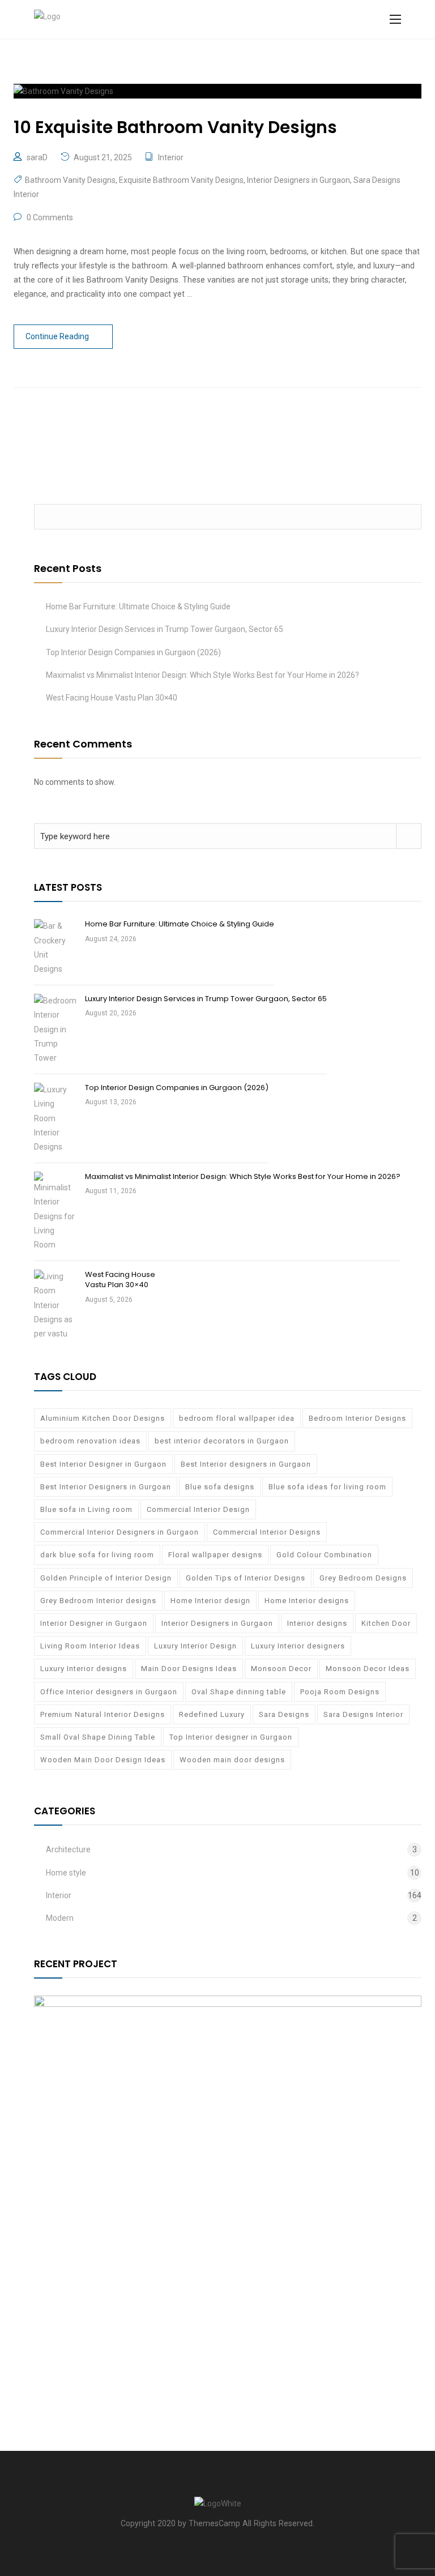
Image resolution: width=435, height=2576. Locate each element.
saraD (37, 157)
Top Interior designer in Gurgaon (231, 1737)
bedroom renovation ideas (90, 1441)
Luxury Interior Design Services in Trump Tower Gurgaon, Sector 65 (165, 629)
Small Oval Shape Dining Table (98, 1737)
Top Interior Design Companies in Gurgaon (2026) (133, 652)
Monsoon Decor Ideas (368, 1669)
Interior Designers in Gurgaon (298, 180)
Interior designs (317, 1623)
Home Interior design (210, 1601)
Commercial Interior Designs (267, 1532)
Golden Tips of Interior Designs (246, 1578)
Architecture (68, 1849)
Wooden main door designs (232, 1760)
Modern (60, 1918)
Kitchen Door (386, 1623)
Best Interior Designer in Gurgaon (103, 1464)
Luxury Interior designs (84, 1669)
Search (409, 517)
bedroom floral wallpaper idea (237, 1418)
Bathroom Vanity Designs (70, 180)
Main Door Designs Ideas (189, 1669)
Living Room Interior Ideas (90, 1646)
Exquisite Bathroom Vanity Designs (181, 180)
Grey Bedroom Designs (363, 1578)
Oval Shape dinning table (239, 1692)
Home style (66, 1873)
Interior (171, 157)
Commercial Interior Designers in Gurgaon (120, 1532)
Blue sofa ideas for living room (327, 1487)
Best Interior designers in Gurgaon (246, 1464)
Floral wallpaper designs (215, 1555)
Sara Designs (284, 1714)
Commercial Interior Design (198, 1509)
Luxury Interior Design (195, 1646)
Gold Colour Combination (324, 1555)
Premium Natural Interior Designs (103, 1714)
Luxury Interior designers (298, 1646)
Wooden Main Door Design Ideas (103, 1760)
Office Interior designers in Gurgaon (109, 1692)
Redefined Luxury (212, 1714)
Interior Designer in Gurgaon (94, 1623)
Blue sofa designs (220, 1487)
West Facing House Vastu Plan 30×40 (112, 698)
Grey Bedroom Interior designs (98, 1601)
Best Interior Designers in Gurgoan (106, 1487)
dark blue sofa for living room (97, 1555)
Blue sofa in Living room (86, 1509)
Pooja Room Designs (340, 1692)
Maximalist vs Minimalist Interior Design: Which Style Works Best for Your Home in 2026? (202, 675)
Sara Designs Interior (363, 1714)
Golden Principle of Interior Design (106, 1578)
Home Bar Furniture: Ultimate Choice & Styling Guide (138, 606)
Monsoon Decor (281, 1669)
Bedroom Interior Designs (357, 1418)
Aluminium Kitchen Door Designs (103, 1418)
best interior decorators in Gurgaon (222, 1441)
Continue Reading (57, 336)
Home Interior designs (307, 1601)
